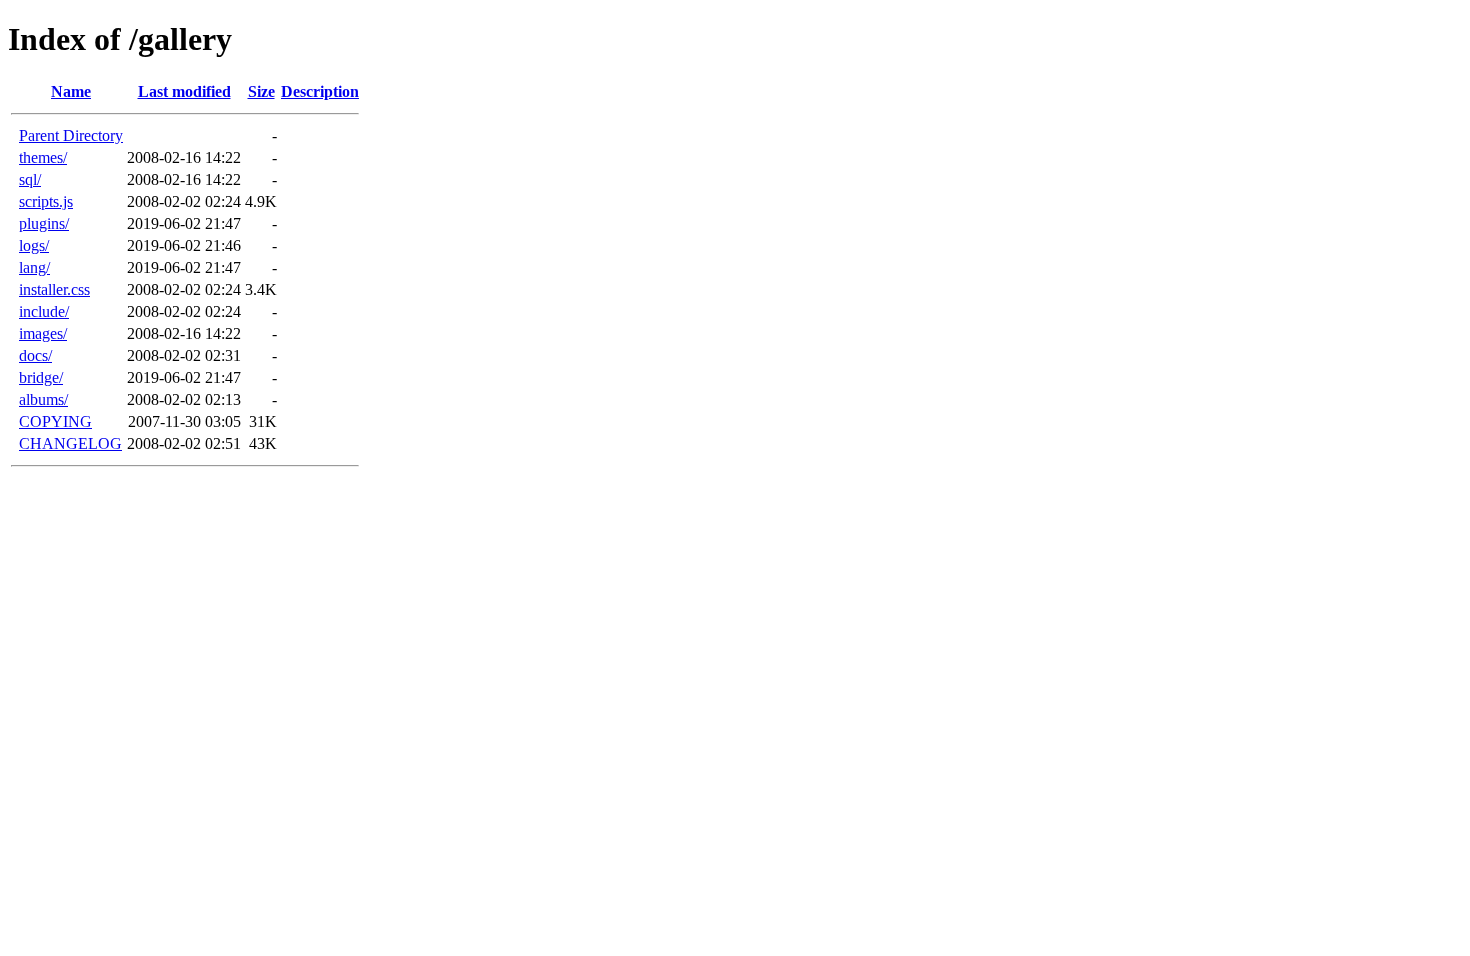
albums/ (43, 399)
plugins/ (44, 223)
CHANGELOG (70, 443)
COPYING (55, 421)
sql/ (30, 179)
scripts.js (46, 201)
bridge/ (41, 377)
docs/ (35, 355)
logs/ (34, 245)
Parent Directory (71, 135)
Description (320, 91)
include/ (44, 311)
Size (261, 91)
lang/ (34, 267)
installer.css (54, 289)
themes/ (43, 157)
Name (71, 91)
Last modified (184, 91)
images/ (43, 333)
